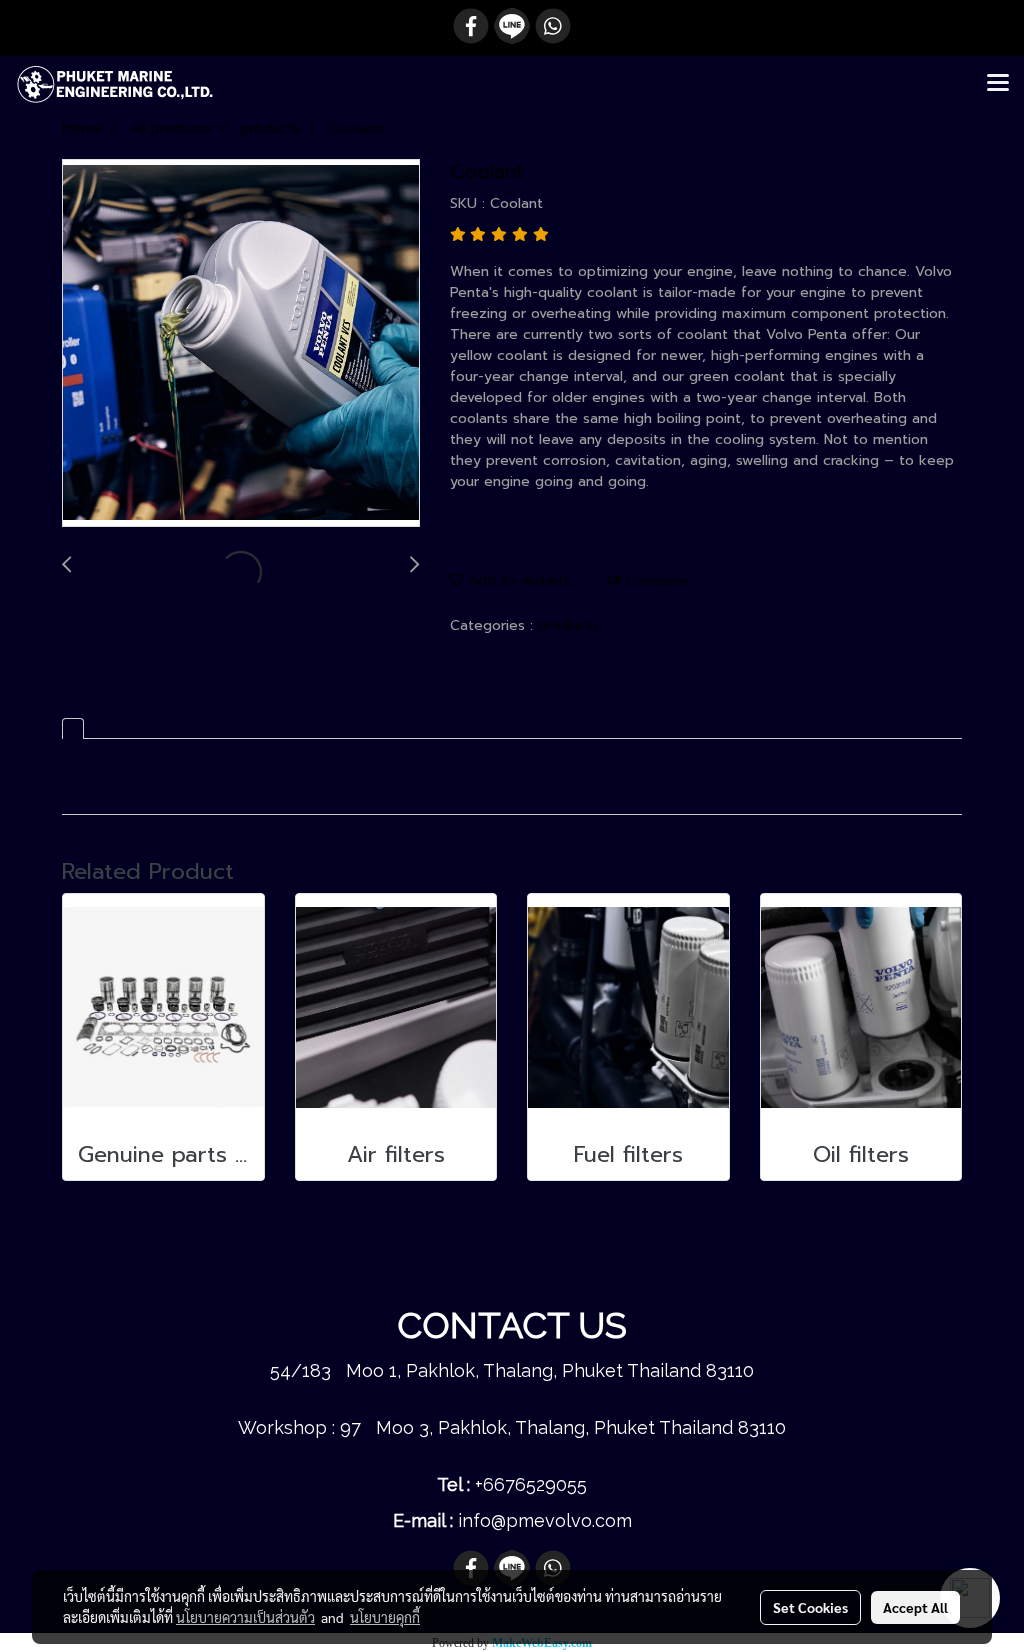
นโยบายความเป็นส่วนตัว (245, 1617)
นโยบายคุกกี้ (385, 1617)
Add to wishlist (516, 580)
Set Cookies (810, 1607)
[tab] (73, 728)
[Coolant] (241, 344)
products (568, 625)
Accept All (915, 1607)
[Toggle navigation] (998, 84)
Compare (654, 580)
